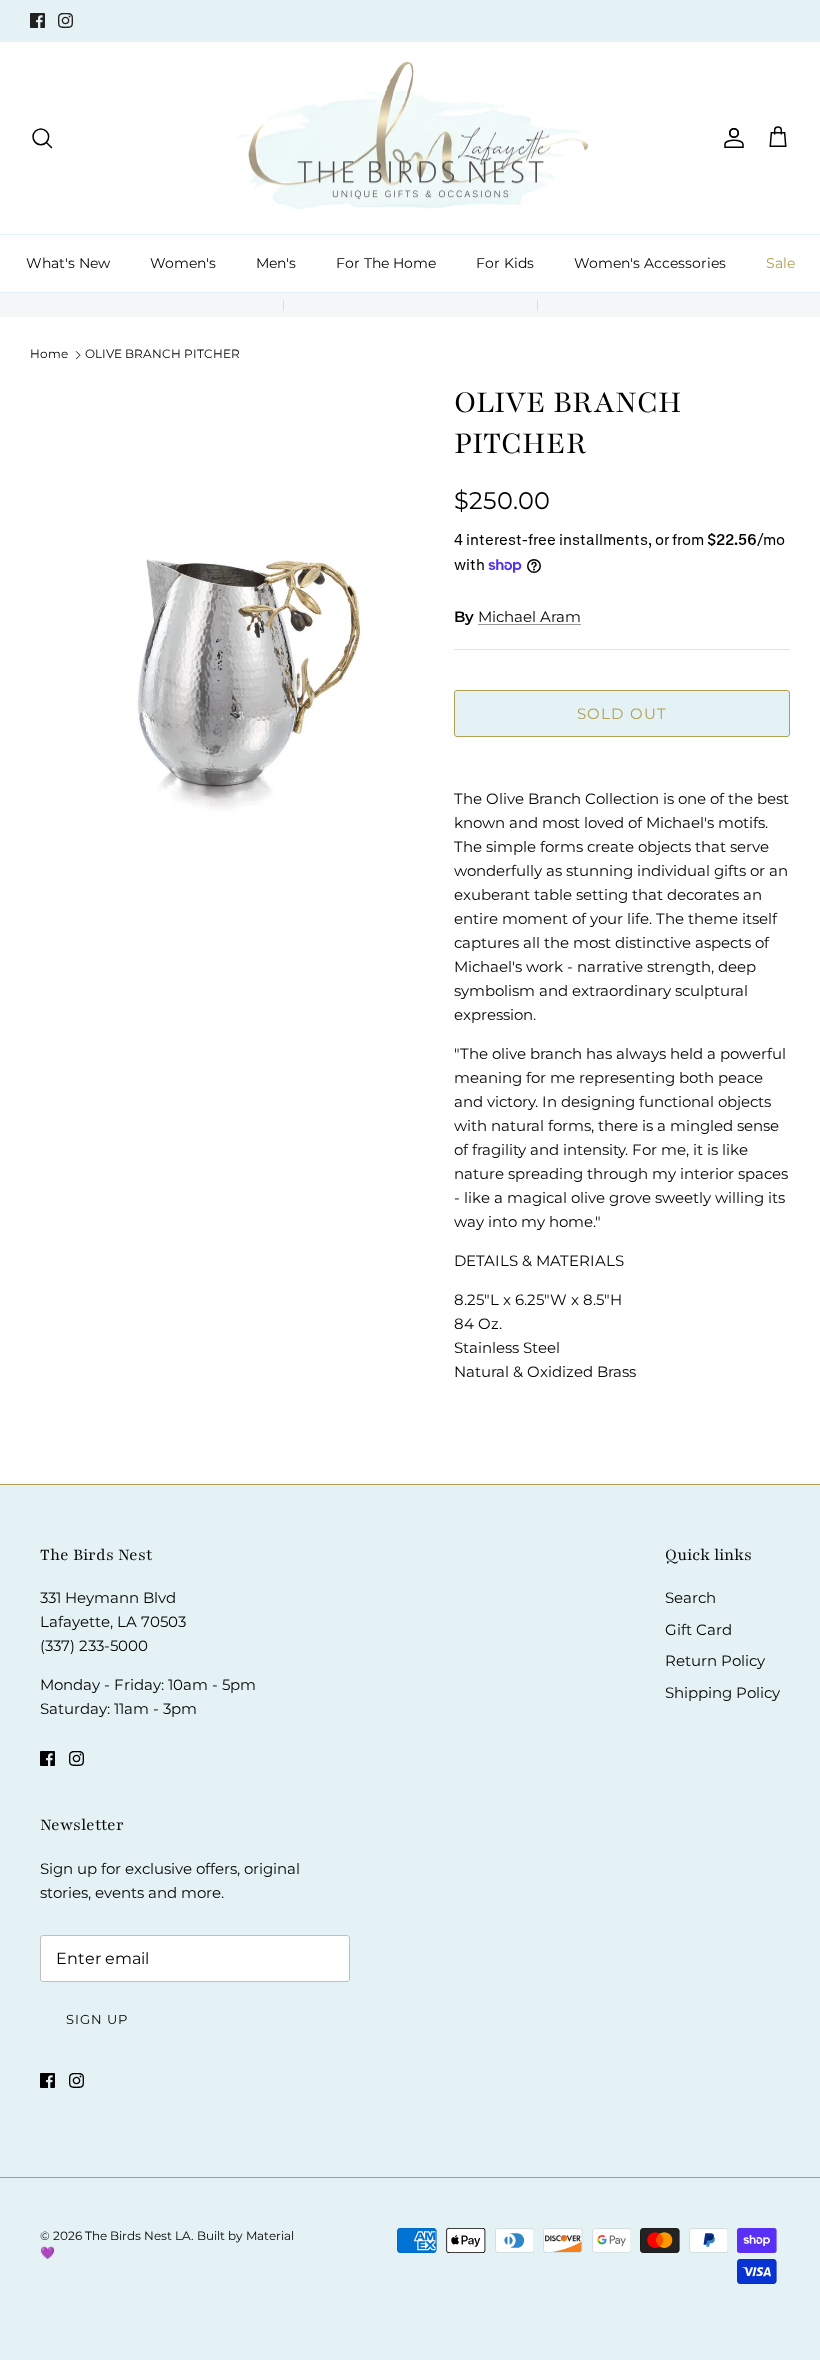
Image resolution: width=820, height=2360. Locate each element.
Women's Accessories (650, 263)
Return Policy (715, 1660)
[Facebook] (37, 20)
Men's (276, 263)
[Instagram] (65, 20)
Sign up (97, 2019)
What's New (68, 263)
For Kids (505, 263)
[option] (220, 668)
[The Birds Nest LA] (410, 138)
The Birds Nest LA (138, 2235)
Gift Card (698, 1629)
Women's (183, 263)
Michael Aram (529, 616)
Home (49, 353)
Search (690, 1597)
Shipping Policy (722, 1692)
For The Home (386, 263)
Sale (780, 263)
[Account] (730, 138)
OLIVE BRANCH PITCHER (162, 353)
